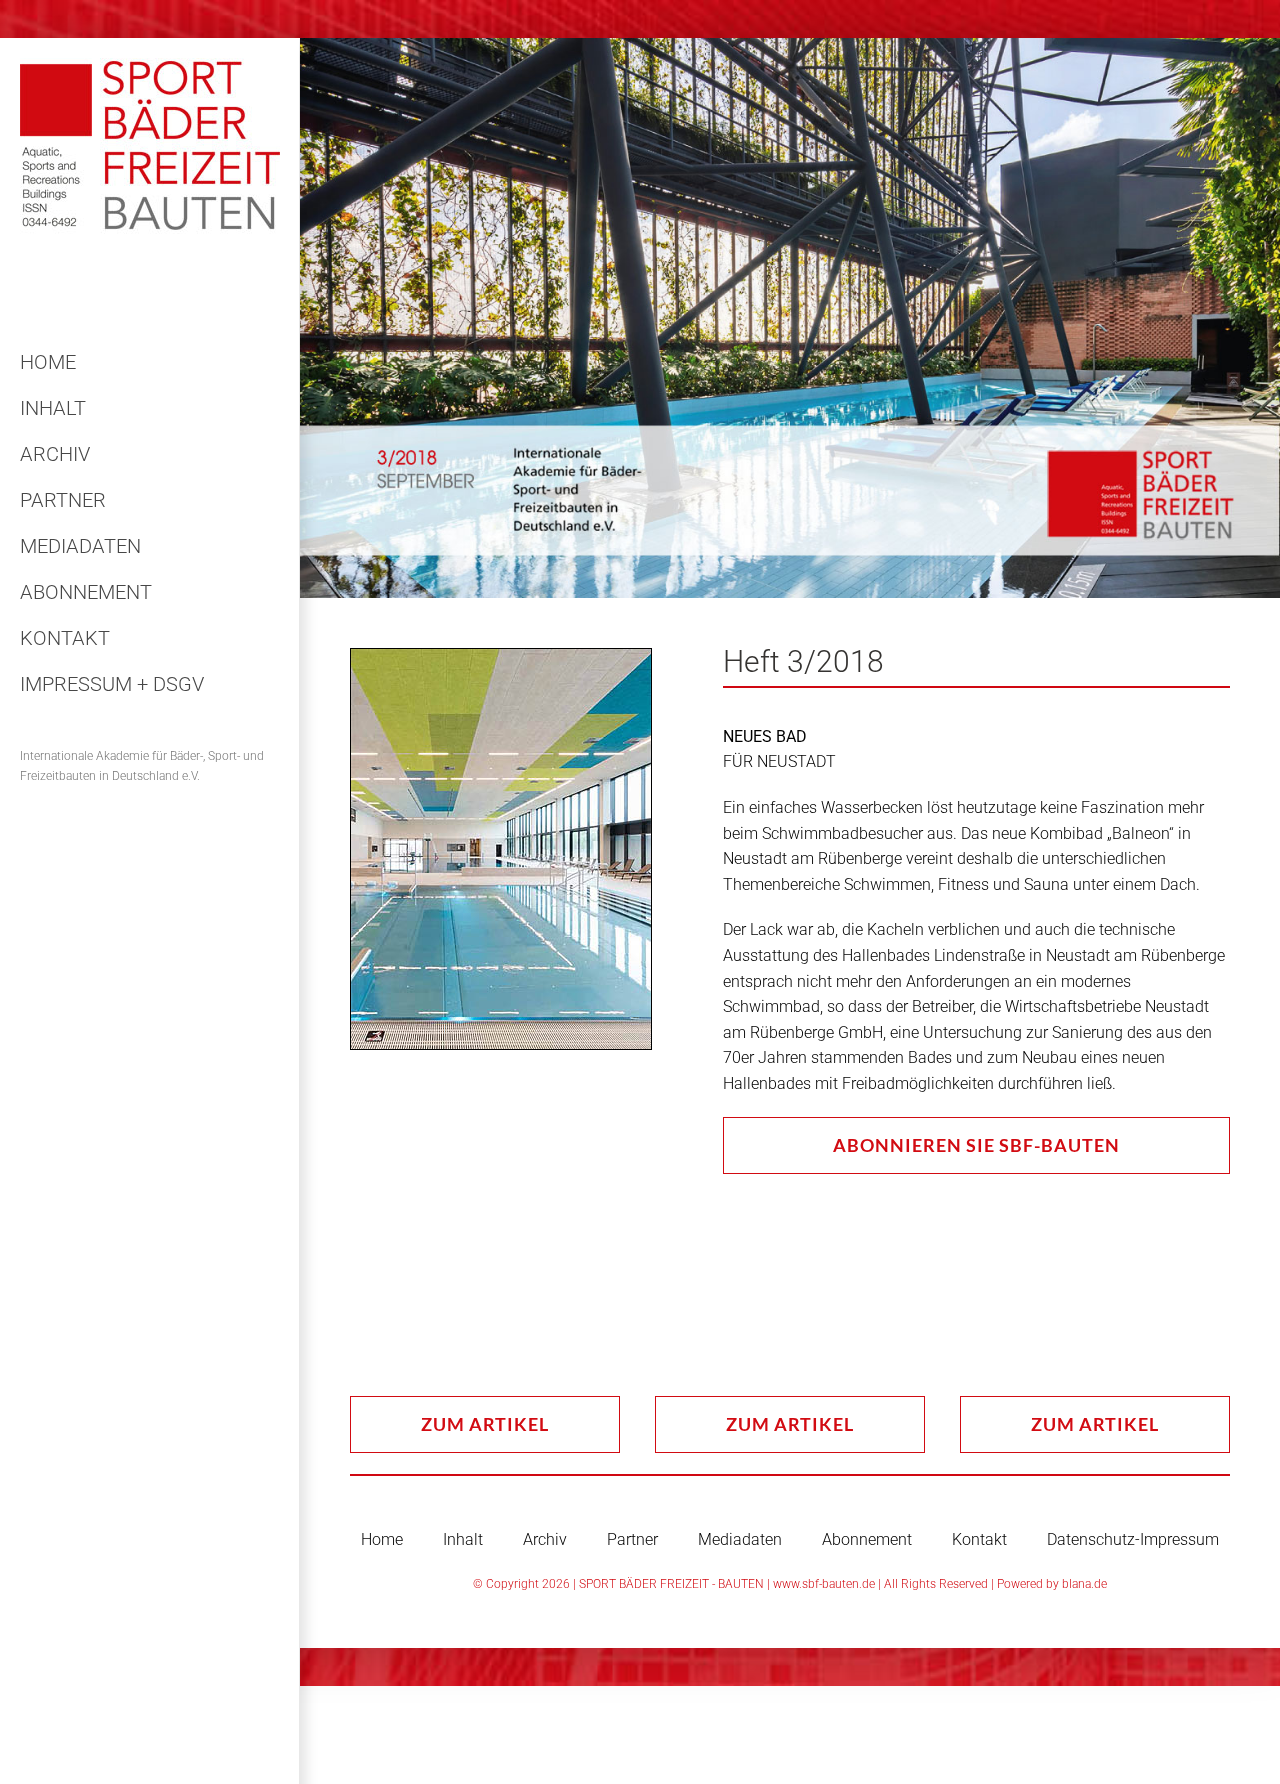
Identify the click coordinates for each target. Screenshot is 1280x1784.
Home (382, 1539)
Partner (632, 1539)
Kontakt (979, 1539)
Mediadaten (740, 1539)
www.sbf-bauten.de (824, 1584)
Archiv (545, 1539)
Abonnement (867, 1539)
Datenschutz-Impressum (1133, 1539)
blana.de (1084, 1584)
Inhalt (463, 1539)
